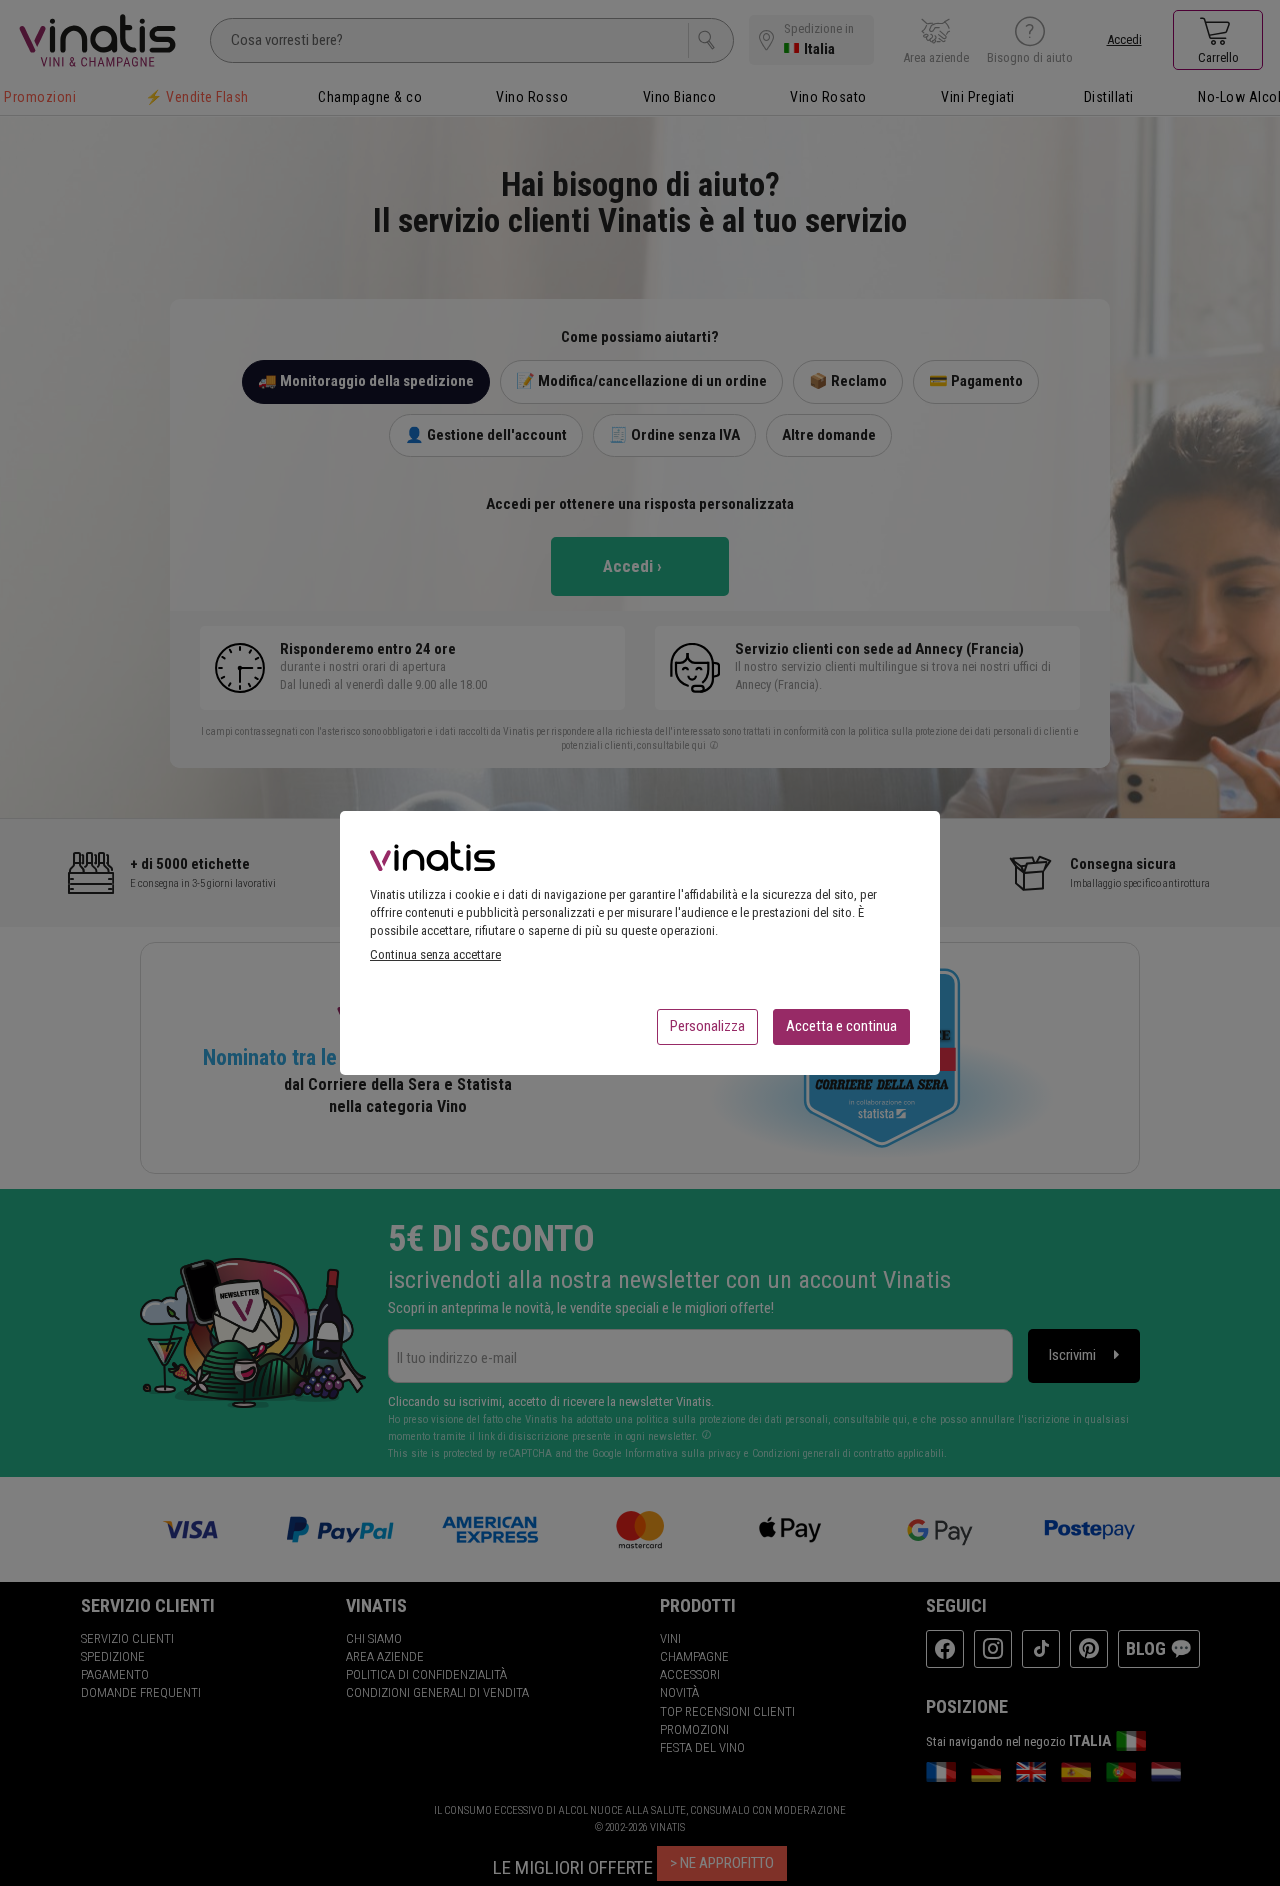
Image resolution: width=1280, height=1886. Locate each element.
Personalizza (707, 1026)
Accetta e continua (841, 1026)
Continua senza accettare (435, 954)
